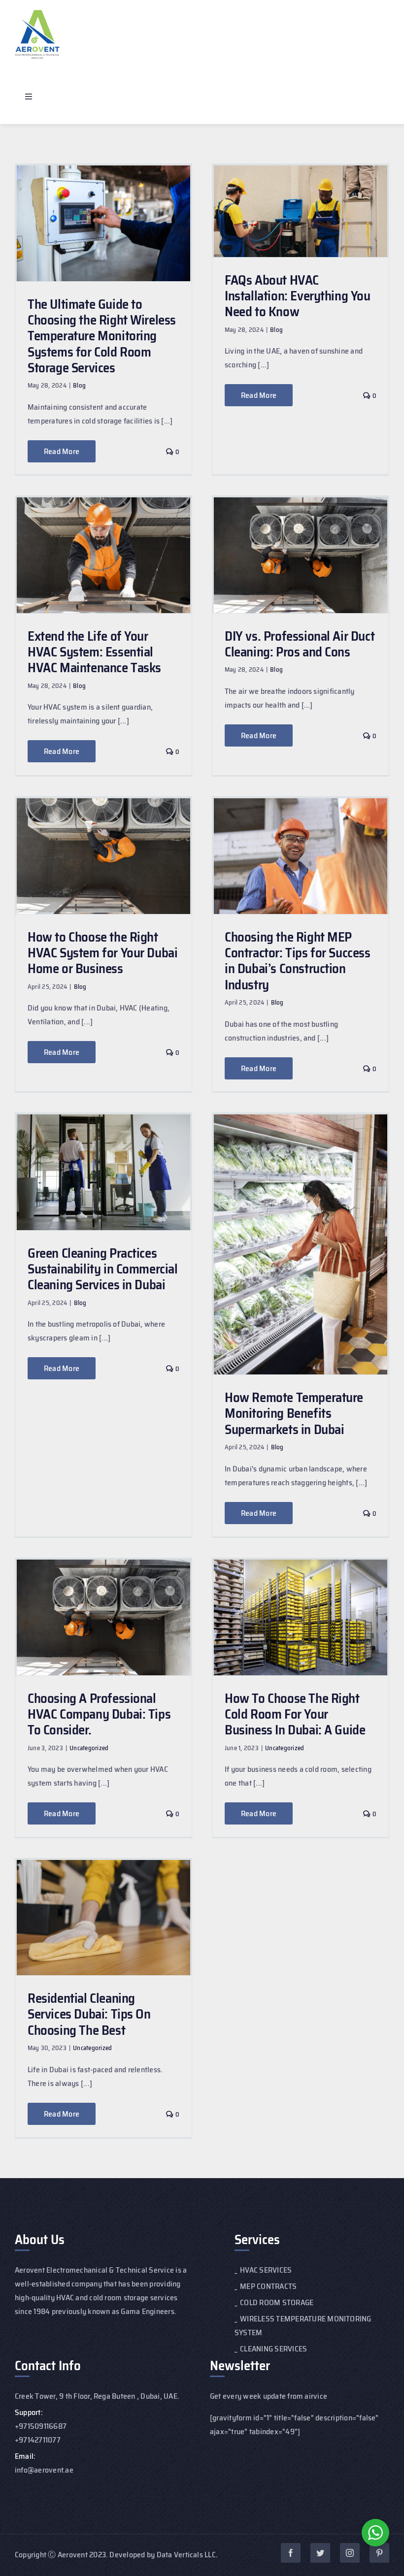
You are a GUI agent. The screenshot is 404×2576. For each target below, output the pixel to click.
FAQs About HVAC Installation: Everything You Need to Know (298, 296)
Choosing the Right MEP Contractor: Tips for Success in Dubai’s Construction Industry (298, 961)
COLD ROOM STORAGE (277, 2302)
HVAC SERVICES (266, 2270)
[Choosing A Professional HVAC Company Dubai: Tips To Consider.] (103, 1617)
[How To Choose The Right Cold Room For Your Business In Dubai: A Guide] (301, 1617)
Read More (62, 451)
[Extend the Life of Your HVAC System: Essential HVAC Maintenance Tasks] (103, 555)
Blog (79, 385)
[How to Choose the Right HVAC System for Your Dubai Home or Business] (103, 856)
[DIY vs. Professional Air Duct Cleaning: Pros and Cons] (301, 555)
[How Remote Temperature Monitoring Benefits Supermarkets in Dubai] (301, 1244)
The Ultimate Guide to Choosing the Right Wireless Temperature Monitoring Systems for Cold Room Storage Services (102, 336)
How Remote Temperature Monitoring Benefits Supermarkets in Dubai (294, 1413)
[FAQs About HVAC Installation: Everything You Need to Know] (301, 211)
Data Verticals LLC (186, 2555)
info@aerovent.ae (44, 2470)
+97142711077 (38, 2440)
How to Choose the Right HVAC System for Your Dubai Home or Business (102, 953)
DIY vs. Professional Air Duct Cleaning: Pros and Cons (300, 644)
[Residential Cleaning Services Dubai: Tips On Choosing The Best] (103, 1918)
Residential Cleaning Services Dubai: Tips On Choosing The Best (89, 2014)
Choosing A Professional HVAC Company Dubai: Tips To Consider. (99, 1714)
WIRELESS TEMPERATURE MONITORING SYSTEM (303, 2326)
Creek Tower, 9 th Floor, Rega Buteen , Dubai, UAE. (97, 2396)
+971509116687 (41, 2426)
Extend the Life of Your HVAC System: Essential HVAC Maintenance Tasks (94, 652)
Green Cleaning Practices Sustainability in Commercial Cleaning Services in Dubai (103, 1269)
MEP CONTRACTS (268, 2286)
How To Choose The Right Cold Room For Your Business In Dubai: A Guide (295, 1714)
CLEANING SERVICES (273, 2349)
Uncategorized (89, 1748)
